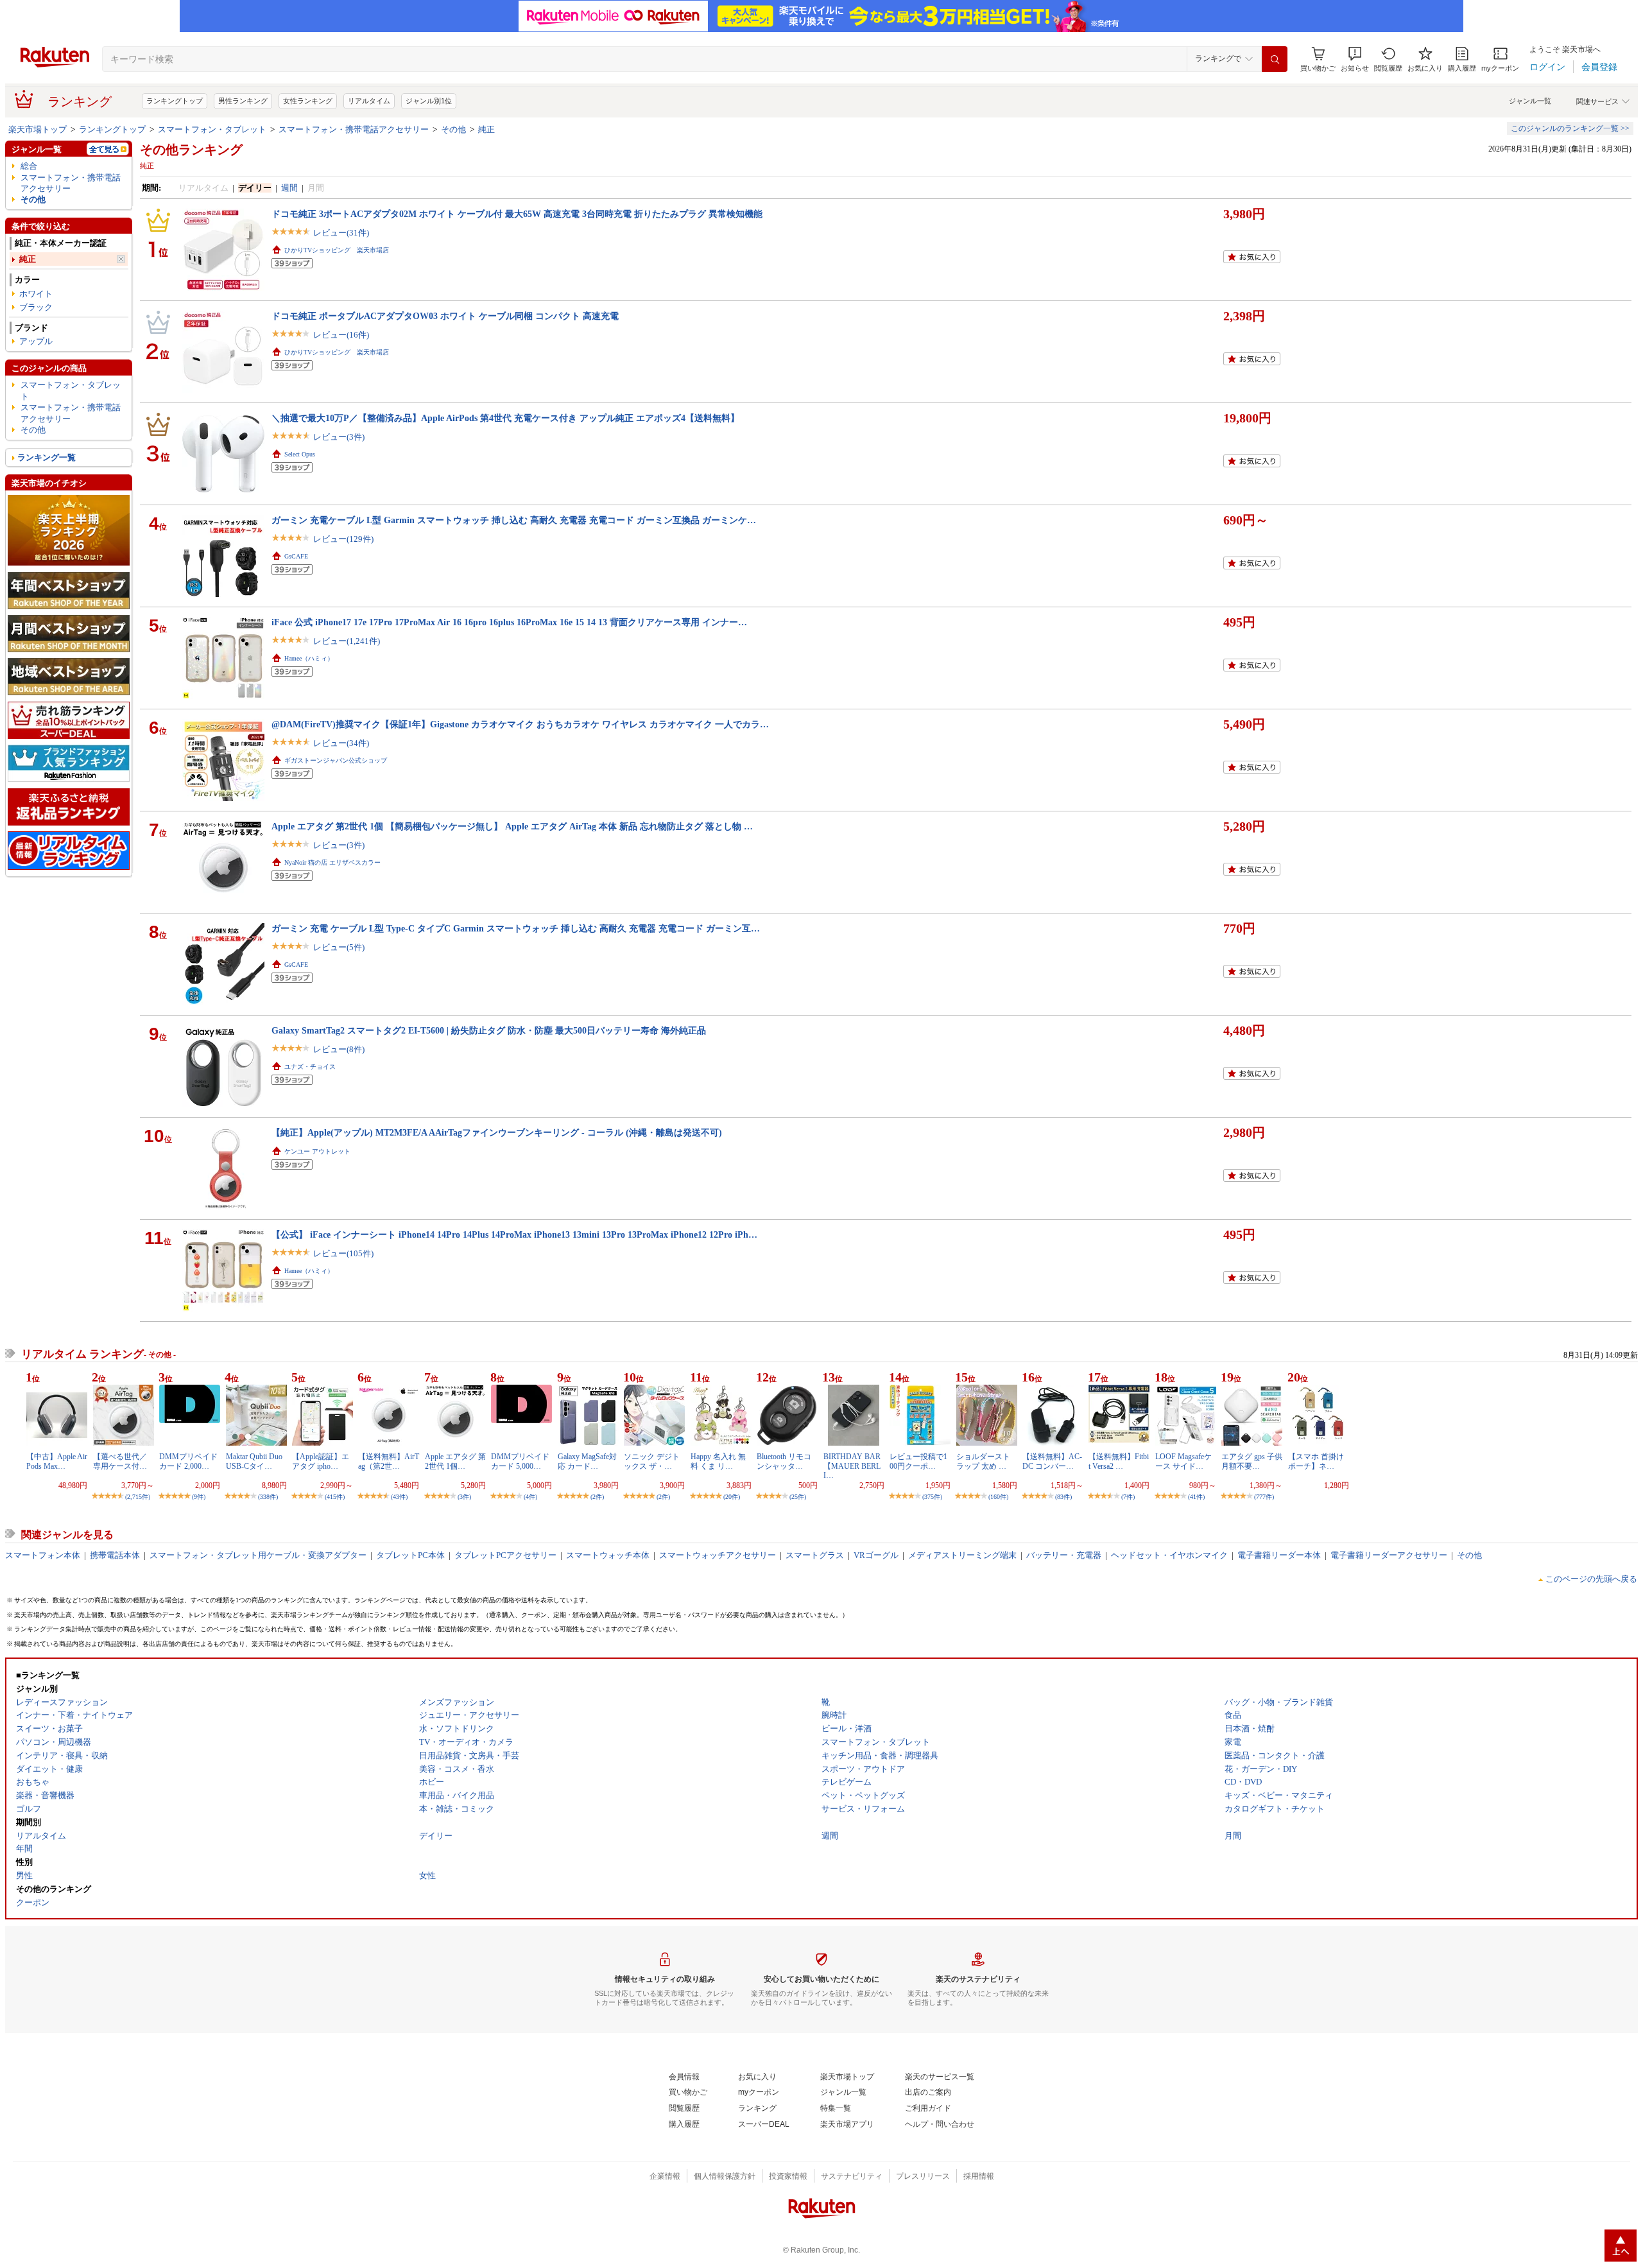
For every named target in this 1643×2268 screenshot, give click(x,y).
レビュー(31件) (341, 233)
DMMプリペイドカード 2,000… (188, 1461)
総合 (29, 166)
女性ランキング (308, 101)
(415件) (335, 1497)
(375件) (932, 1497)
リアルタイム (369, 101)
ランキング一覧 (47, 457)
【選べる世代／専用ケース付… (120, 1461)
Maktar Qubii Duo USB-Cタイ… (254, 1461)
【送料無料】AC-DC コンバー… (1052, 1461)
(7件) (1128, 1497)
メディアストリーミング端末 (962, 1555)
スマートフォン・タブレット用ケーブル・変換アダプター (258, 1555)
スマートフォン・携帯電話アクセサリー (354, 129)
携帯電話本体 (115, 1555)
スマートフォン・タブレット (212, 129)
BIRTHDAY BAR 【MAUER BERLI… (852, 1466)
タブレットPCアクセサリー (505, 1555)
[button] (1355, 59)
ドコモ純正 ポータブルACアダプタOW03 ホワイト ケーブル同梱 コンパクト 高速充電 (445, 316)
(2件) (597, 1497)
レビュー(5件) (339, 947)
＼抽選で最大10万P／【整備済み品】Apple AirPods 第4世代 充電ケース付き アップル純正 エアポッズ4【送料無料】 (505, 418)
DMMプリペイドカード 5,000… (520, 1461)
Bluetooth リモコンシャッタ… (784, 1461)
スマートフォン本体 (43, 1555)
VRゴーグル (876, 1555)
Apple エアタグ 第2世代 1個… (455, 1461)
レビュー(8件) (339, 1049)
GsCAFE (296, 556)
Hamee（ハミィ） (309, 658)
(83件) (1063, 1497)
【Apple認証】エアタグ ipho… (321, 1461)
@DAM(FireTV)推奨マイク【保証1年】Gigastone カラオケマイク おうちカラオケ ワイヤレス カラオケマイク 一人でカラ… (520, 724)
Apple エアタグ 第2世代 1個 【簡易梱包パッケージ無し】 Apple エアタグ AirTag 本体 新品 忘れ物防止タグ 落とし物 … (512, 826)
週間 (289, 188)
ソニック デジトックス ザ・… (652, 1461)
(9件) (199, 1497)
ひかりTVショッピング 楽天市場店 (337, 250)
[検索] (1275, 59)
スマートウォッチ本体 (608, 1555)
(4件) (530, 1497)
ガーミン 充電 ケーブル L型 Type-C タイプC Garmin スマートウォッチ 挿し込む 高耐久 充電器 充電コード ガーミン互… (516, 928)
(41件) (1196, 1497)
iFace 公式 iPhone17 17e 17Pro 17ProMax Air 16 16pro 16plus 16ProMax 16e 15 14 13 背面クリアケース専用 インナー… (509, 622)
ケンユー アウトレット (317, 1151)
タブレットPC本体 (410, 1555)
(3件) (464, 1497)
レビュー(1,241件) (347, 641)
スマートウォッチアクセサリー (718, 1555)
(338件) (268, 1497)
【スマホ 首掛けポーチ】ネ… (1316, 1461)
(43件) (399, 1497)
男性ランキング (243, 101)
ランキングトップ (175, 101)
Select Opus (300, 454)
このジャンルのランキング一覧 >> (1570, 128)
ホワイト (36, 294)
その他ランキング (191, 150)
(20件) (732, 1497)
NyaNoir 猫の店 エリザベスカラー (332, 862)
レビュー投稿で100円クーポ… (918, 1461)
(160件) (998, 1497)
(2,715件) (138, 1497)
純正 (486, 129)
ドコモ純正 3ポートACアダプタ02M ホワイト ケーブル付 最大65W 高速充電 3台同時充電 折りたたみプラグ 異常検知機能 (517, 214)
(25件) (798, 1497)
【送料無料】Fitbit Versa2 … (1119, 1461)
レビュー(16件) (341, 335)
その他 (453, 129)
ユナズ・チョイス (310, 1067)
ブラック (36, 307)
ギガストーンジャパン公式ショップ (336, 760)
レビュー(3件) (339, 437)
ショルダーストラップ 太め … (983, 1461)
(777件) (1264, 1497)
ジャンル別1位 (429, 101)
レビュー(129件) (343, 539)
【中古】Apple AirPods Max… (57, 1461)
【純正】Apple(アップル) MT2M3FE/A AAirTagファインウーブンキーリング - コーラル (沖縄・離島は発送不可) (497, 1132)
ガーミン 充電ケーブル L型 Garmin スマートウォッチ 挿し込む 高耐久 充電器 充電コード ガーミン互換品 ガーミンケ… (514, 520)
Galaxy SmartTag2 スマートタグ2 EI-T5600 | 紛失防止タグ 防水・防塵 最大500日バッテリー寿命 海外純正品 (489, 1030)
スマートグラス (815, 1555)
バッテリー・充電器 (1064, 1555)
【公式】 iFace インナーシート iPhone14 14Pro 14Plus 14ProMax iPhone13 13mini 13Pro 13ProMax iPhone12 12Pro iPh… (514, 1234)
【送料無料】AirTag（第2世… (389, 1461)
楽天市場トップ (38, 129)
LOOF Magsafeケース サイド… (1183, 1461)
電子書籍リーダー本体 (1279, 1555)
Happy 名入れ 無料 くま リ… (718, 1461)
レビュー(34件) (341, 743)
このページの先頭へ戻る (1591, 1579)
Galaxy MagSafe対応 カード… (587, 1461)
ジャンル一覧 (1530, 101)
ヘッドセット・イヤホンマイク (1169, 1555)
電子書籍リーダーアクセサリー (1389, 1555)
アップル (36, 341)
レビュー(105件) (343, 1253)
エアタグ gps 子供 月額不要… (1252, 1461)
